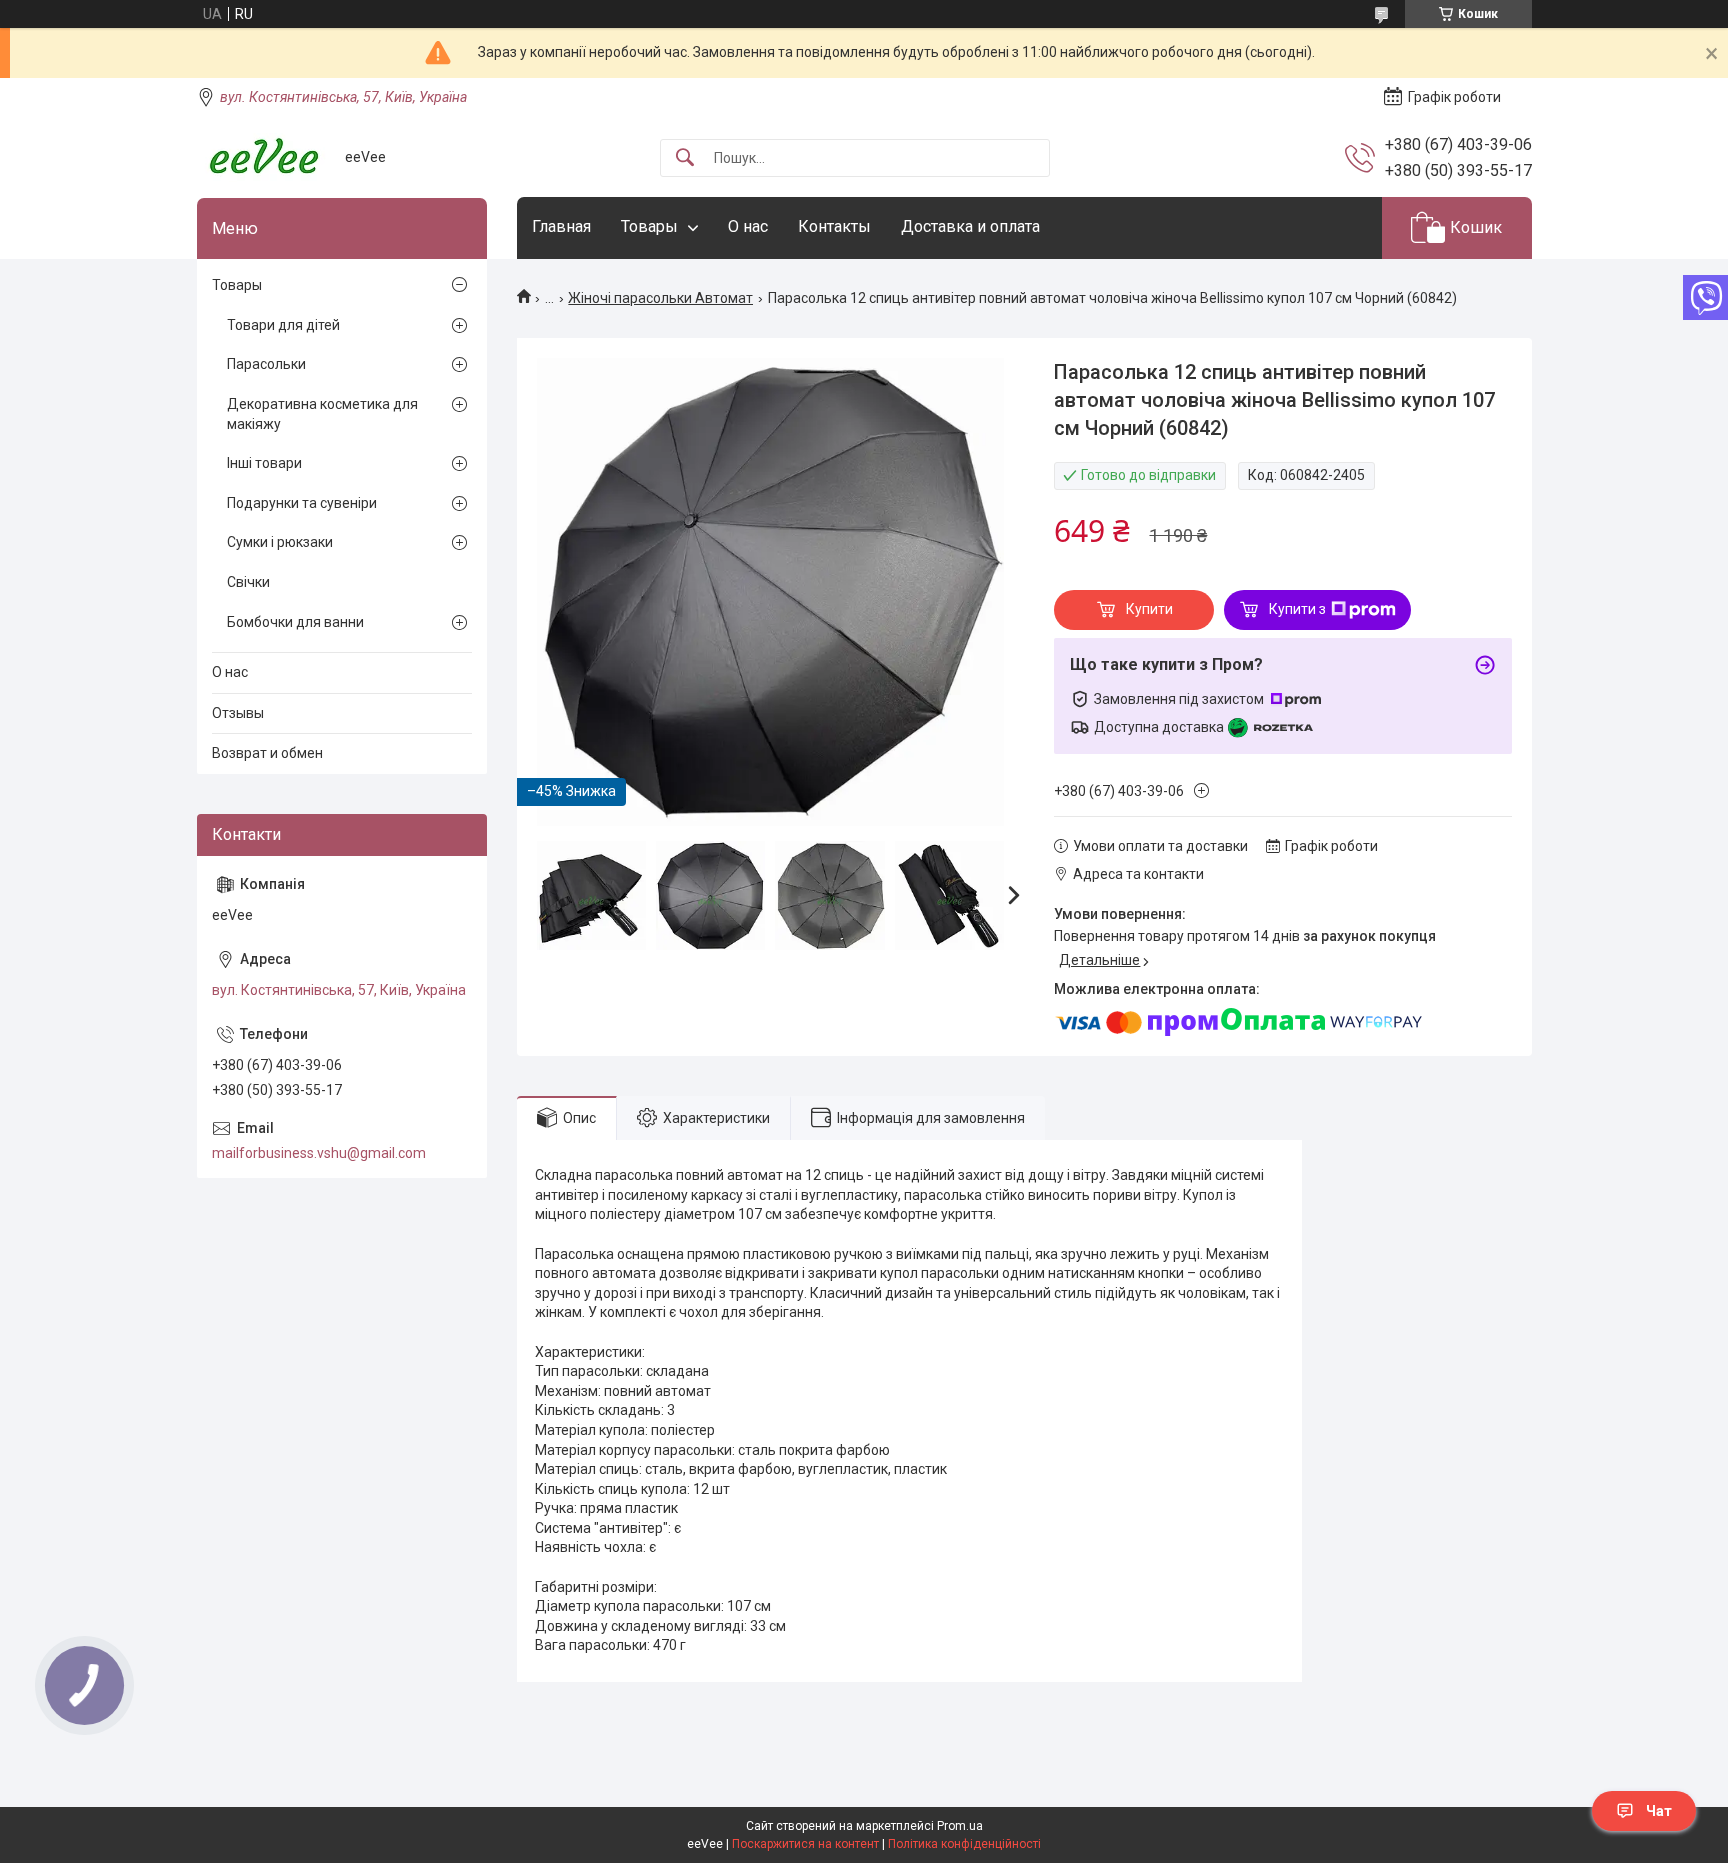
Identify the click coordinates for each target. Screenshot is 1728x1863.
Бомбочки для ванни (295, 622)
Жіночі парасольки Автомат (660, 298)
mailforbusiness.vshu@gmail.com (319, 1153)
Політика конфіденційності (964, 1844)
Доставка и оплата (970, 226)
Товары (649, 226)
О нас (748, 226)
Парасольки (266, 364)
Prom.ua (960, 1826)
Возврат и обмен (267, 753)
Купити (1149, 609)
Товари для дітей (283, 325)
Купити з (1297, 609)
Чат (1659, 1811)
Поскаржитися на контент (805, 1844)
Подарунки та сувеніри (302, 503)
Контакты (834, 226)
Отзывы (238, 713)
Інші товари (264, 463)
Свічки (248, 582)
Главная (561, 226)
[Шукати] (685, 158)
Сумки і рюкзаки (280, 542)
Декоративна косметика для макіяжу (322, 414)
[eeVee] (263, 157)
